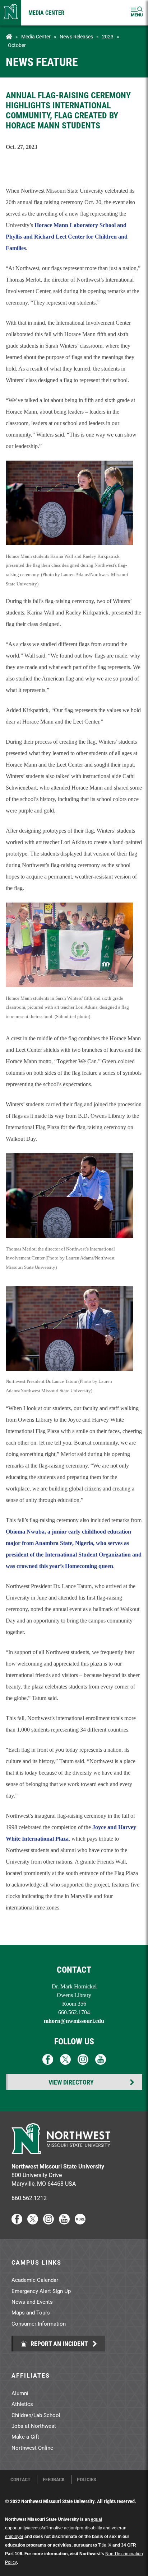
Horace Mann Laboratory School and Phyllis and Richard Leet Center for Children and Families (67, 237)
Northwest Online (32, 2448)
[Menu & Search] (137, 13)
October (17, 45)
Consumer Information (39, 2323)
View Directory (71, 2082)
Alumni (20, 2393)
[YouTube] (64, 2222)
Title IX (105, 2545)
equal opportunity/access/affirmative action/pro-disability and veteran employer (66, 2528)
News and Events (32, 2302)
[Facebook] (17, 2222)
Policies (87, 2480)
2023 (108, 37)
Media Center (46, 12)
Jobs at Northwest (34, 2426)
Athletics (22, 2404)
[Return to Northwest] (11, 13)
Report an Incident (59, 2344)
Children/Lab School (36, 2415)
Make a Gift (25, 2436)
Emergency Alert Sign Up (41, 2291)
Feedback (54, 2480)
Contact (20, 2480)
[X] (33, 2222)
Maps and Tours (31, 2312)
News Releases (76, 37)
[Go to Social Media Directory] (80, 2222)
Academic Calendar (35, 2280)
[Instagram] (48, 2222)
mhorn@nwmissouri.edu (74, 2021)
